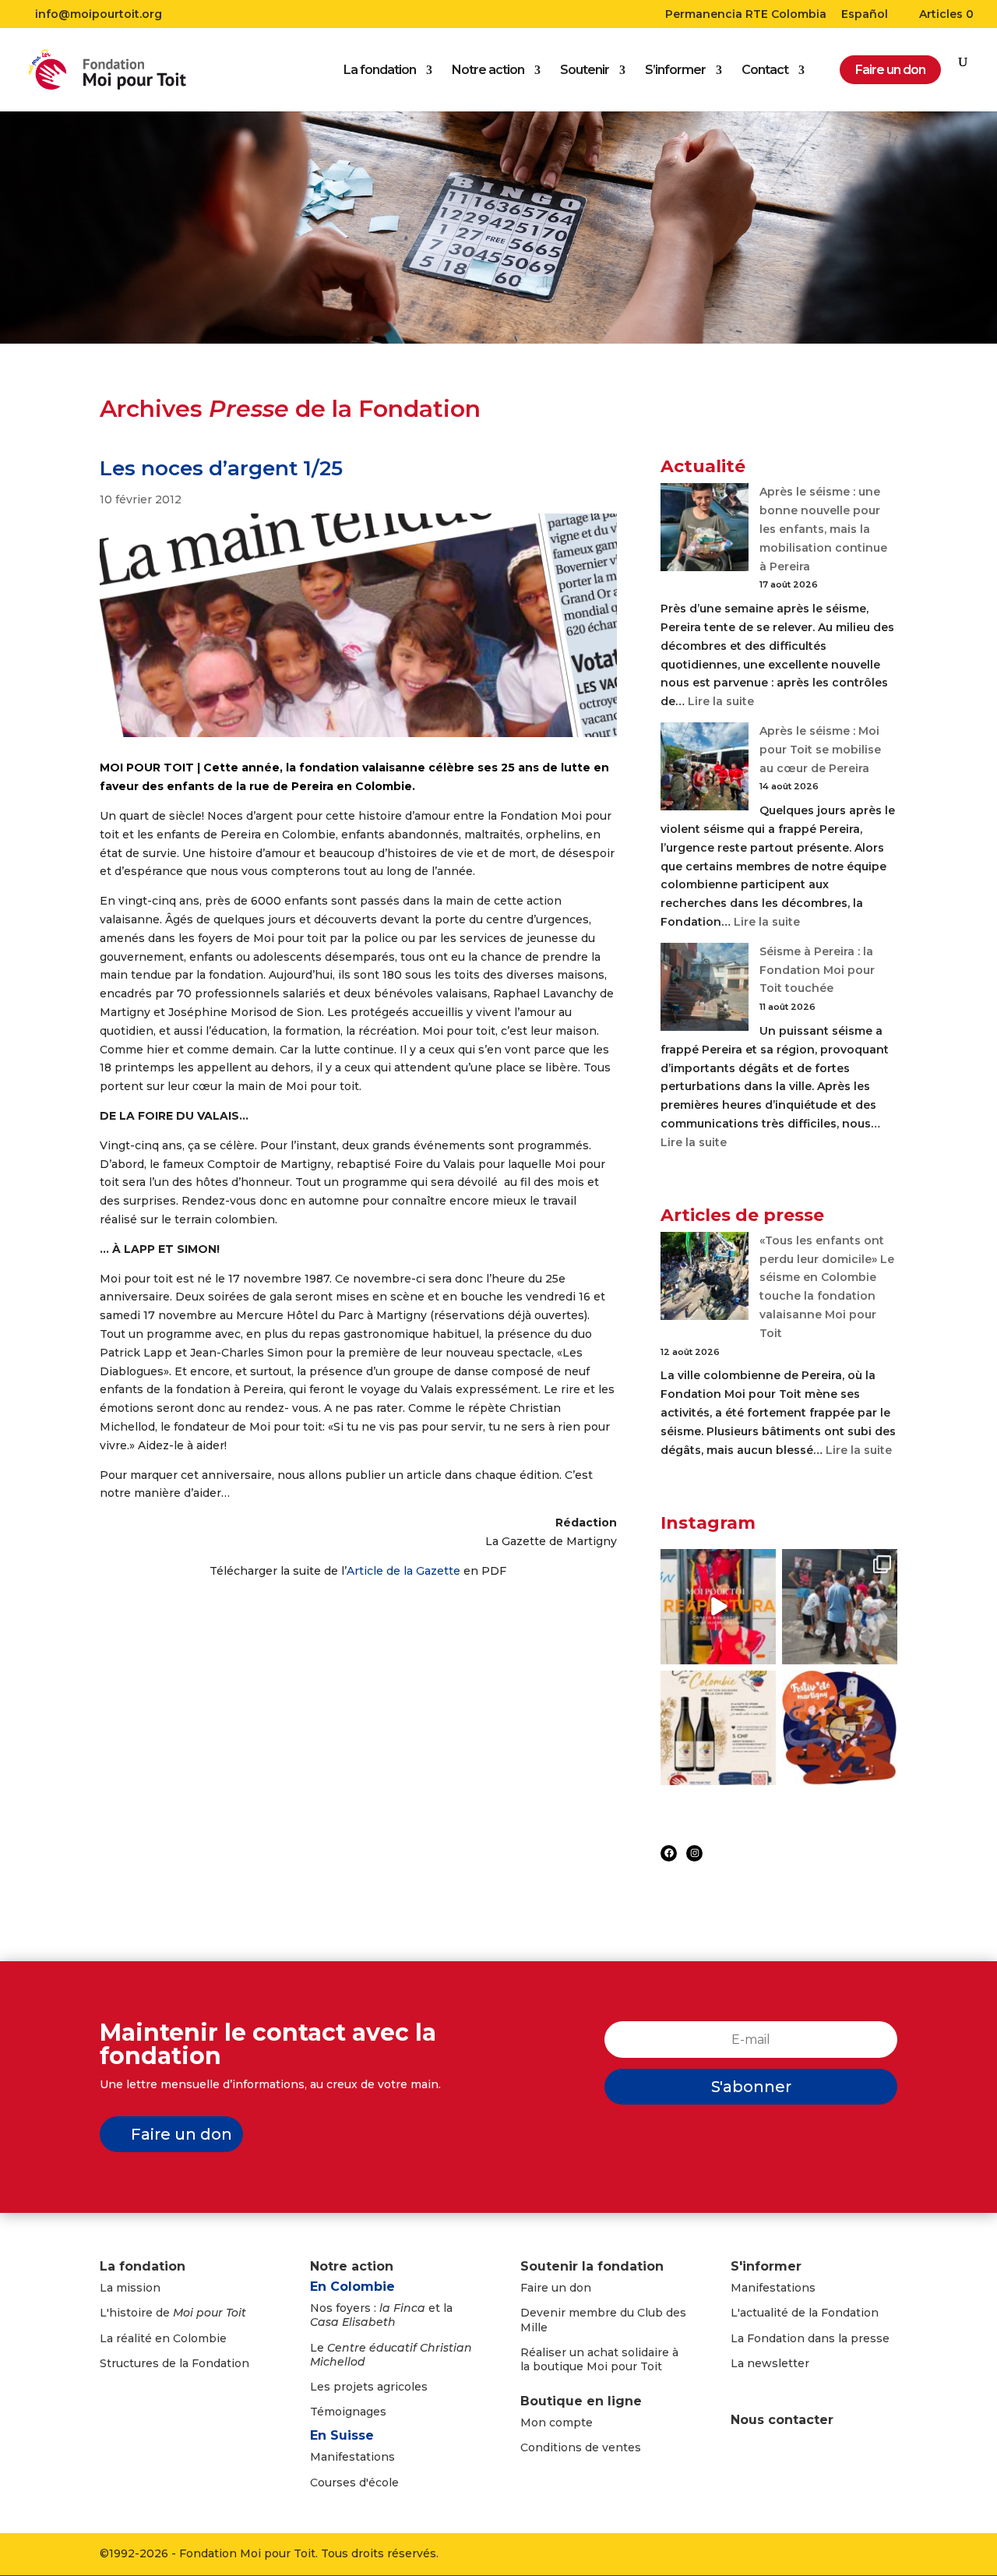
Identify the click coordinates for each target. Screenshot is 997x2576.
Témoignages (348, 2412)
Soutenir (585, 71)
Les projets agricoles (369, 2387)
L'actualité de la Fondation (805, 2313)
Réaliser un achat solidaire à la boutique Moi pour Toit (599, 2359)
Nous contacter (782, 2420)
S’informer (675, 71)
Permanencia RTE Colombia (746, 15)
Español (865, 15)
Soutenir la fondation (592, 2266)
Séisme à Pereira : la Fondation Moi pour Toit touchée (817, 970)
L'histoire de (173, 2313)
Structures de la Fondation (174, 2363)
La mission (130, 2288)
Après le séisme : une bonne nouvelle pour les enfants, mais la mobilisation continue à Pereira (823, 529)
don (580, 2288)
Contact (765, 71)
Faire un (545, 2288)
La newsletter (770, 2363)
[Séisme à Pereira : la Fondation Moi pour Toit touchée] (705, 990)
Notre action (488, 71)
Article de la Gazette (403, 1571)
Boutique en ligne (581, 2401)
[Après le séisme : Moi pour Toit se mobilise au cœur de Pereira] (705, 769)
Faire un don (181, 2134)
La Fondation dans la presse (810, 2338)
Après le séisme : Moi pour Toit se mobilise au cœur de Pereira (820, 750)
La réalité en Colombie (163, 2338)
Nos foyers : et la (381, 2315)
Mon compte (557, 2422)
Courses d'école (354, 2482)
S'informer (766, 2266)
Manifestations (352, 2457)
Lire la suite (721, 701)
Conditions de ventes (581, 2447)
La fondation (380, 71)
